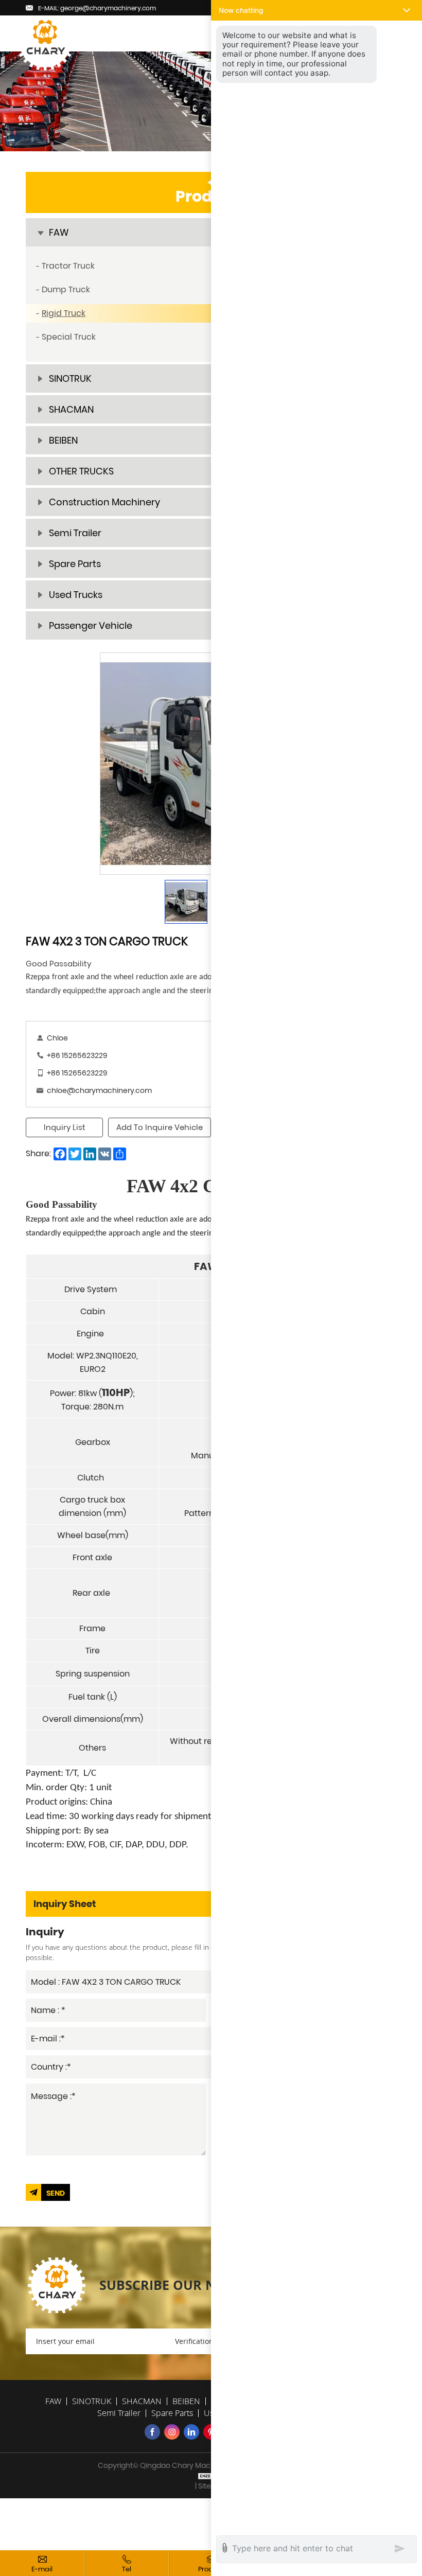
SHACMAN (142, 2401)
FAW (53, 2401)
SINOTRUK (92, 2401)
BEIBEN (186, 2401)
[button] (316, 10)
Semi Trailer (119, 2413)
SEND (56, 2193)
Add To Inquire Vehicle (160, 1127)
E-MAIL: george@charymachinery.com (97, 8)
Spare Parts (172, 2413)
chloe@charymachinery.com (99, 1090)
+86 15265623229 (77, 1055)
